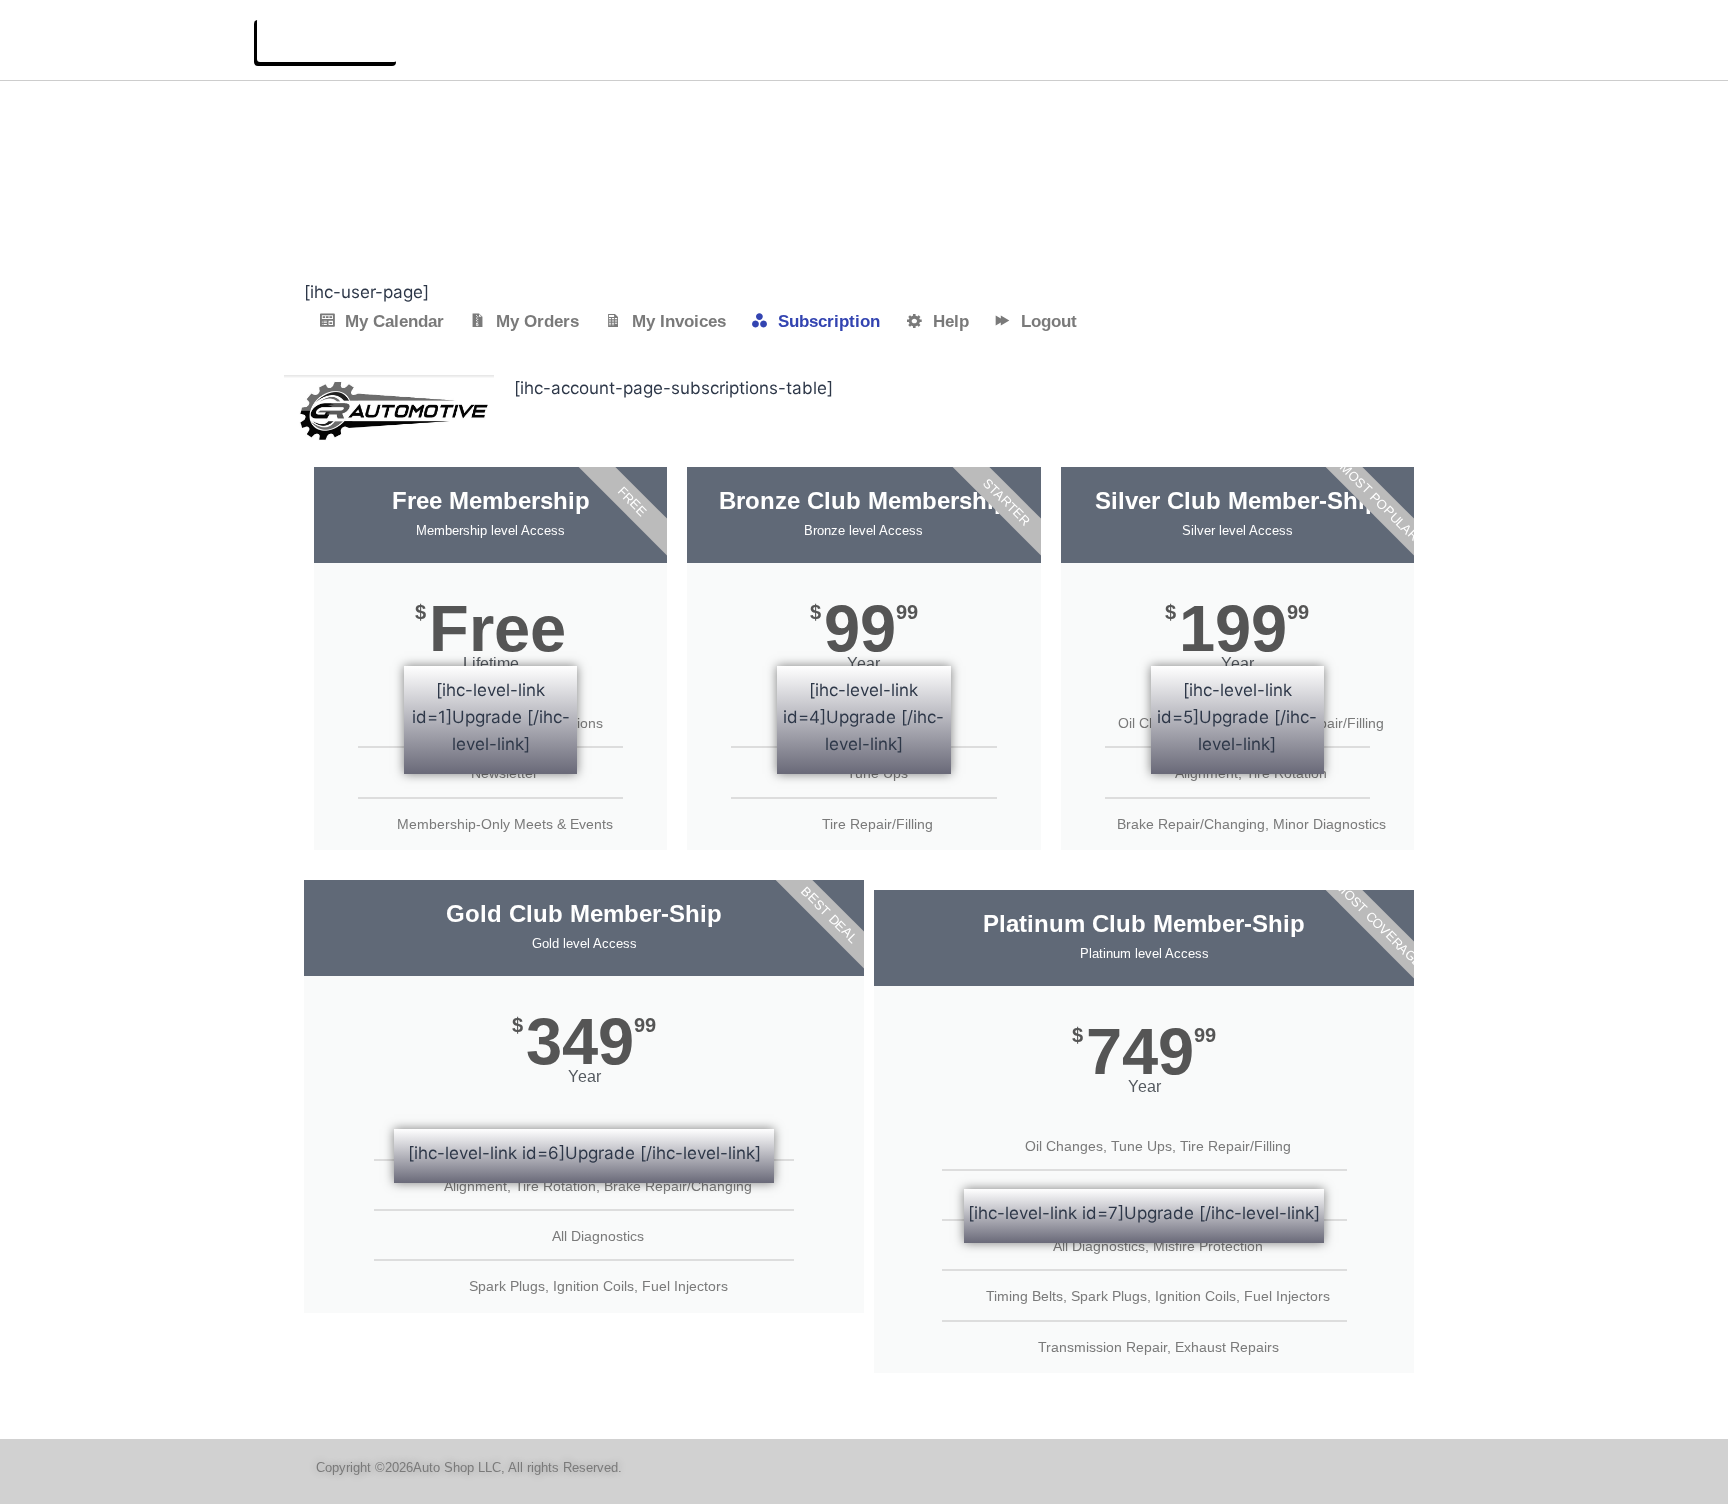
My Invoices (679, 321)
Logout (1049, 321)
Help (951, 321)
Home (1576, 39)
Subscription (829, 321)
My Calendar (394, 321)
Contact (1652, 39)
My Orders (537, 321)
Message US (327, 39)
